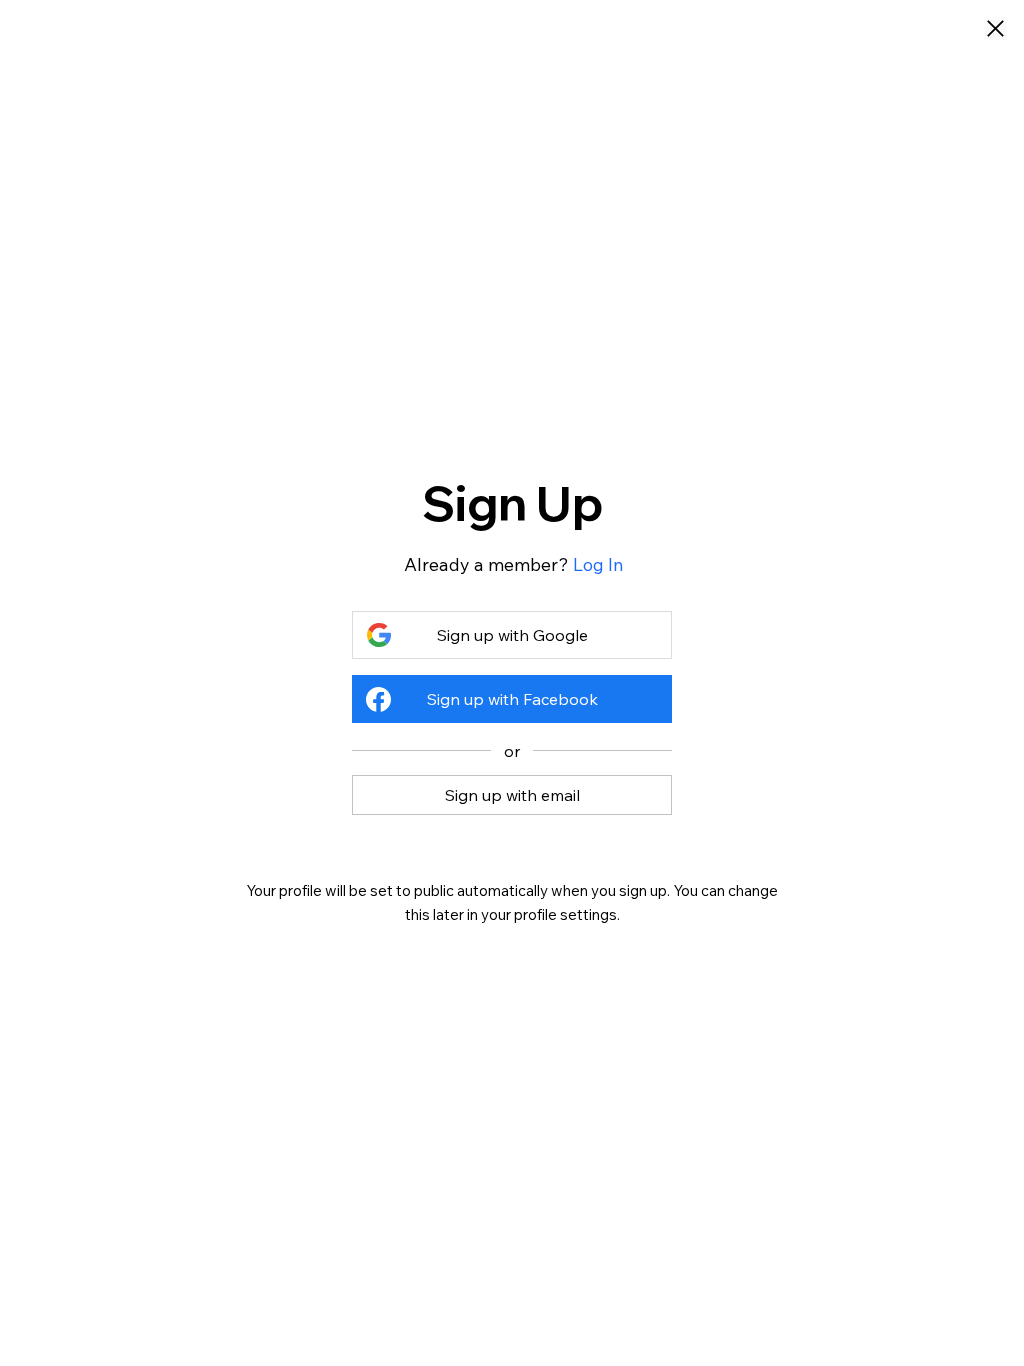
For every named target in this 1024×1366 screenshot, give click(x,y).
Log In (598, 564)
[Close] (995, 30)
